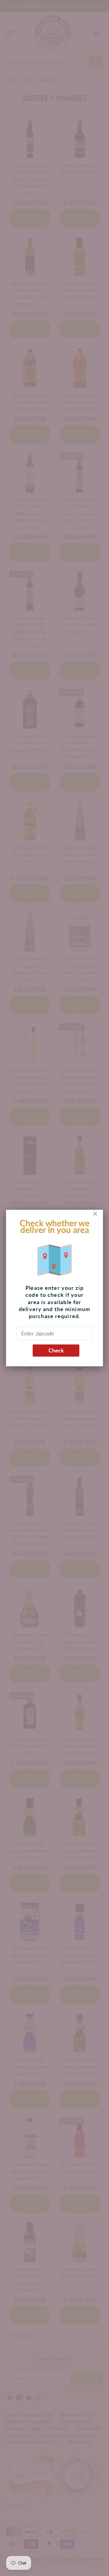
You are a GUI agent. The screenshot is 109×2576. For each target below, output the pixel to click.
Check (56, 1350)
